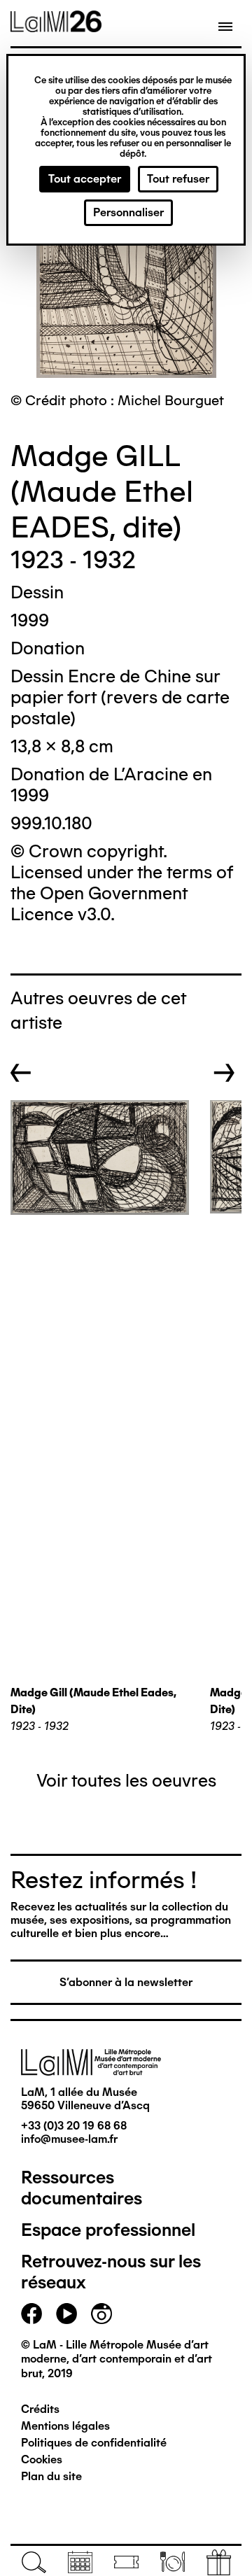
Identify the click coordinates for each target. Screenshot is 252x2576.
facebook (31, 2314)
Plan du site (51, 2476)
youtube (66, 2314)
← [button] (21, 1073)
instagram (101, 2314)
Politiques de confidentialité (94, 2443)
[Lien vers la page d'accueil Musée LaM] (56, 27)
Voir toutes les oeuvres (126, 1780)
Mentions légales (65, 2426)
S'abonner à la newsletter (126, 1982)
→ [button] (224, 1073)
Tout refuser (178, 179)
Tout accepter (85, 179)
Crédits (40, 2409)
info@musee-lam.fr (69, 2139)
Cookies (42, 2459)
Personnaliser (128, 212)
